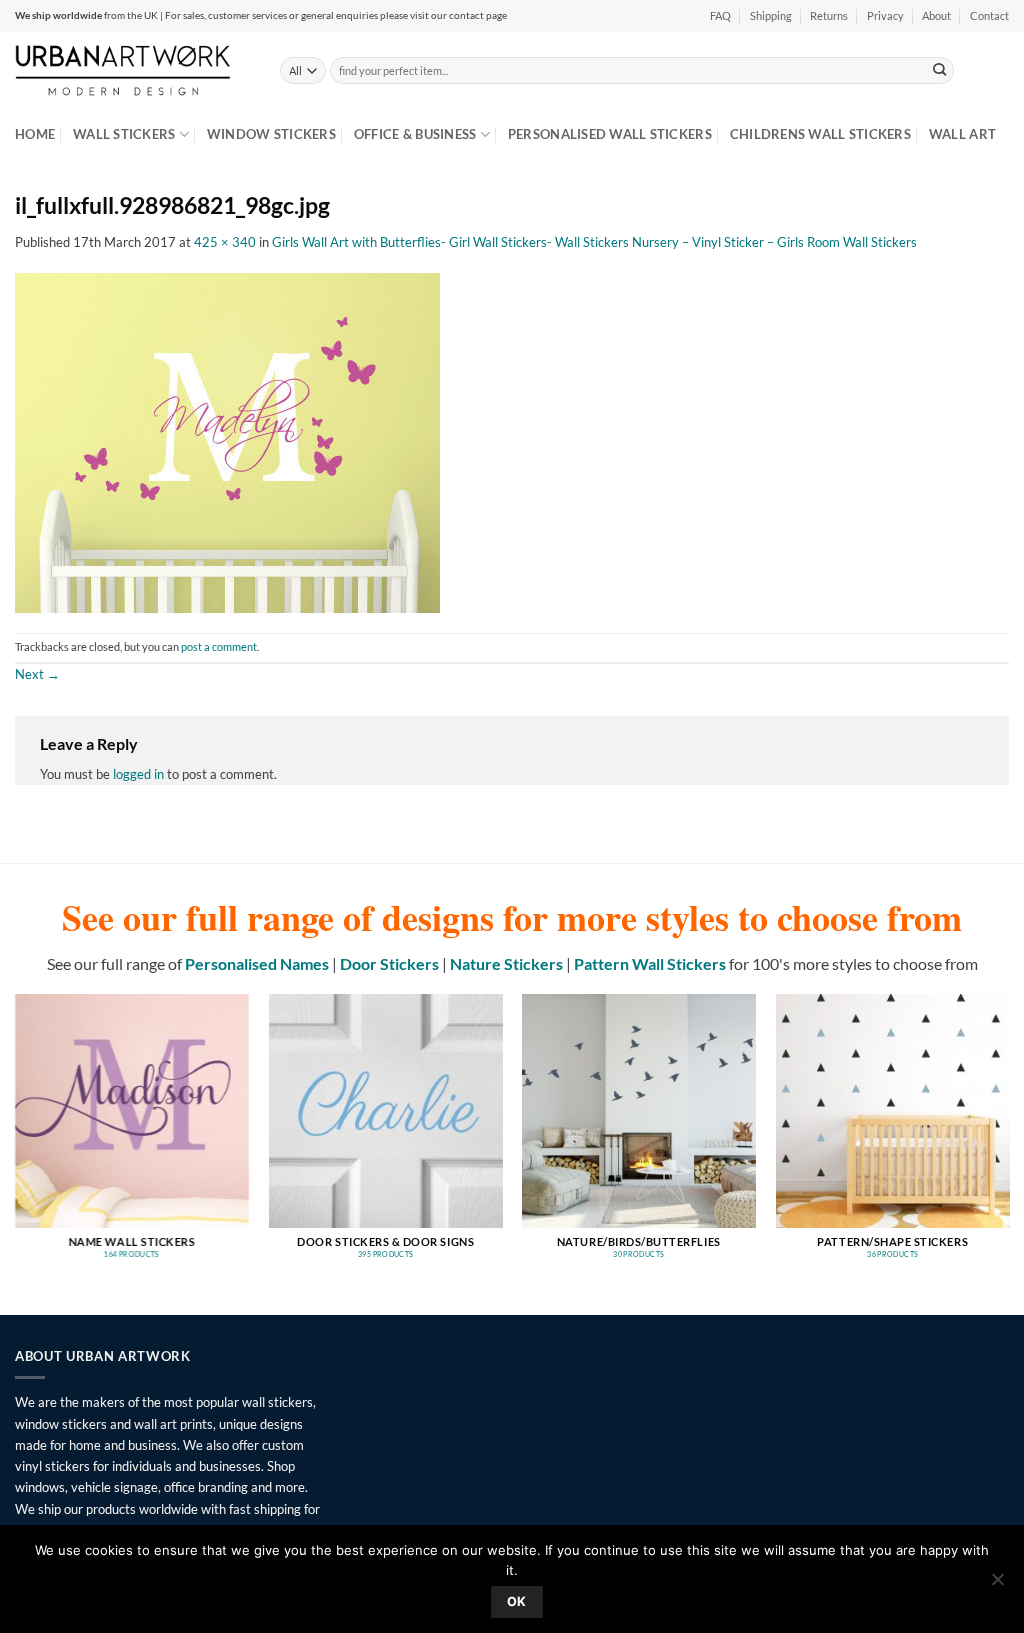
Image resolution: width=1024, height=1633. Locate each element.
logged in (138, 774)
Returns (829, 16)
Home (35, 134)
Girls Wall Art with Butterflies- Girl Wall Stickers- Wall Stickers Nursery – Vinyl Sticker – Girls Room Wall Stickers (594, 242)
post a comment (219, 647)
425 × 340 (225, 242)
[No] (997, 1585)
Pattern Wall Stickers (650, 963)
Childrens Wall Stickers (820, 134)
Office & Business (415, 134)
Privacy (885, 16)
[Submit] (940, 70)
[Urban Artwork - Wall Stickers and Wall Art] (132, 70)
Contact (989, 16)
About (936, 16)
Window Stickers (271, 134)
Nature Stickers (506, 963)
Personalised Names (257, 963)
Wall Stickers (124, 134)
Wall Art (962, 134)
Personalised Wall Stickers (610, 134)
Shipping (771, 16)
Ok (517, 1601)
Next (37, 674)
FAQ (720, 16)
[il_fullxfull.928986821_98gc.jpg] (227, 441)
